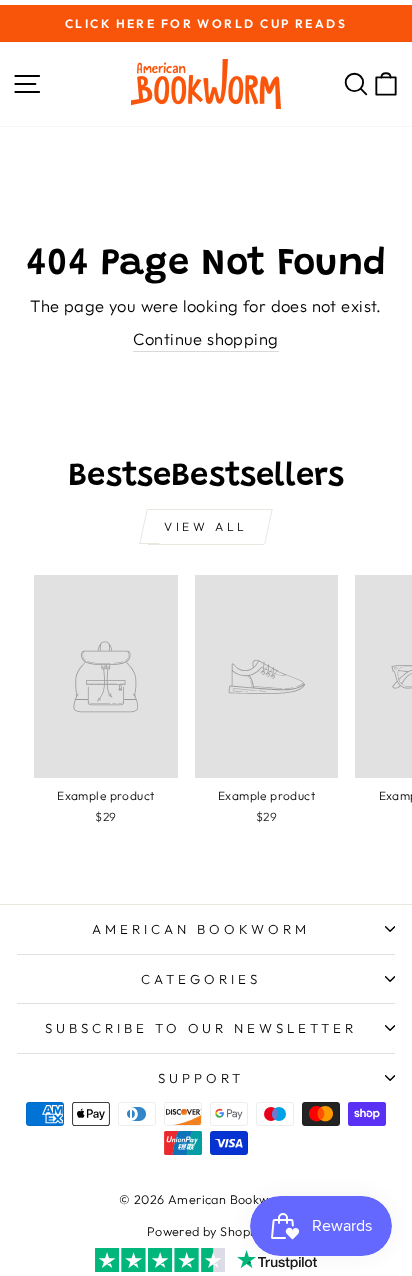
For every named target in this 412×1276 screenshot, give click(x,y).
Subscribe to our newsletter (201, 1028)
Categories (201, 979)
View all (206, 526)
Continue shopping (205, 338)
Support (201, 1078)
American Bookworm (201, 929)
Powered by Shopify (206, 1231)
